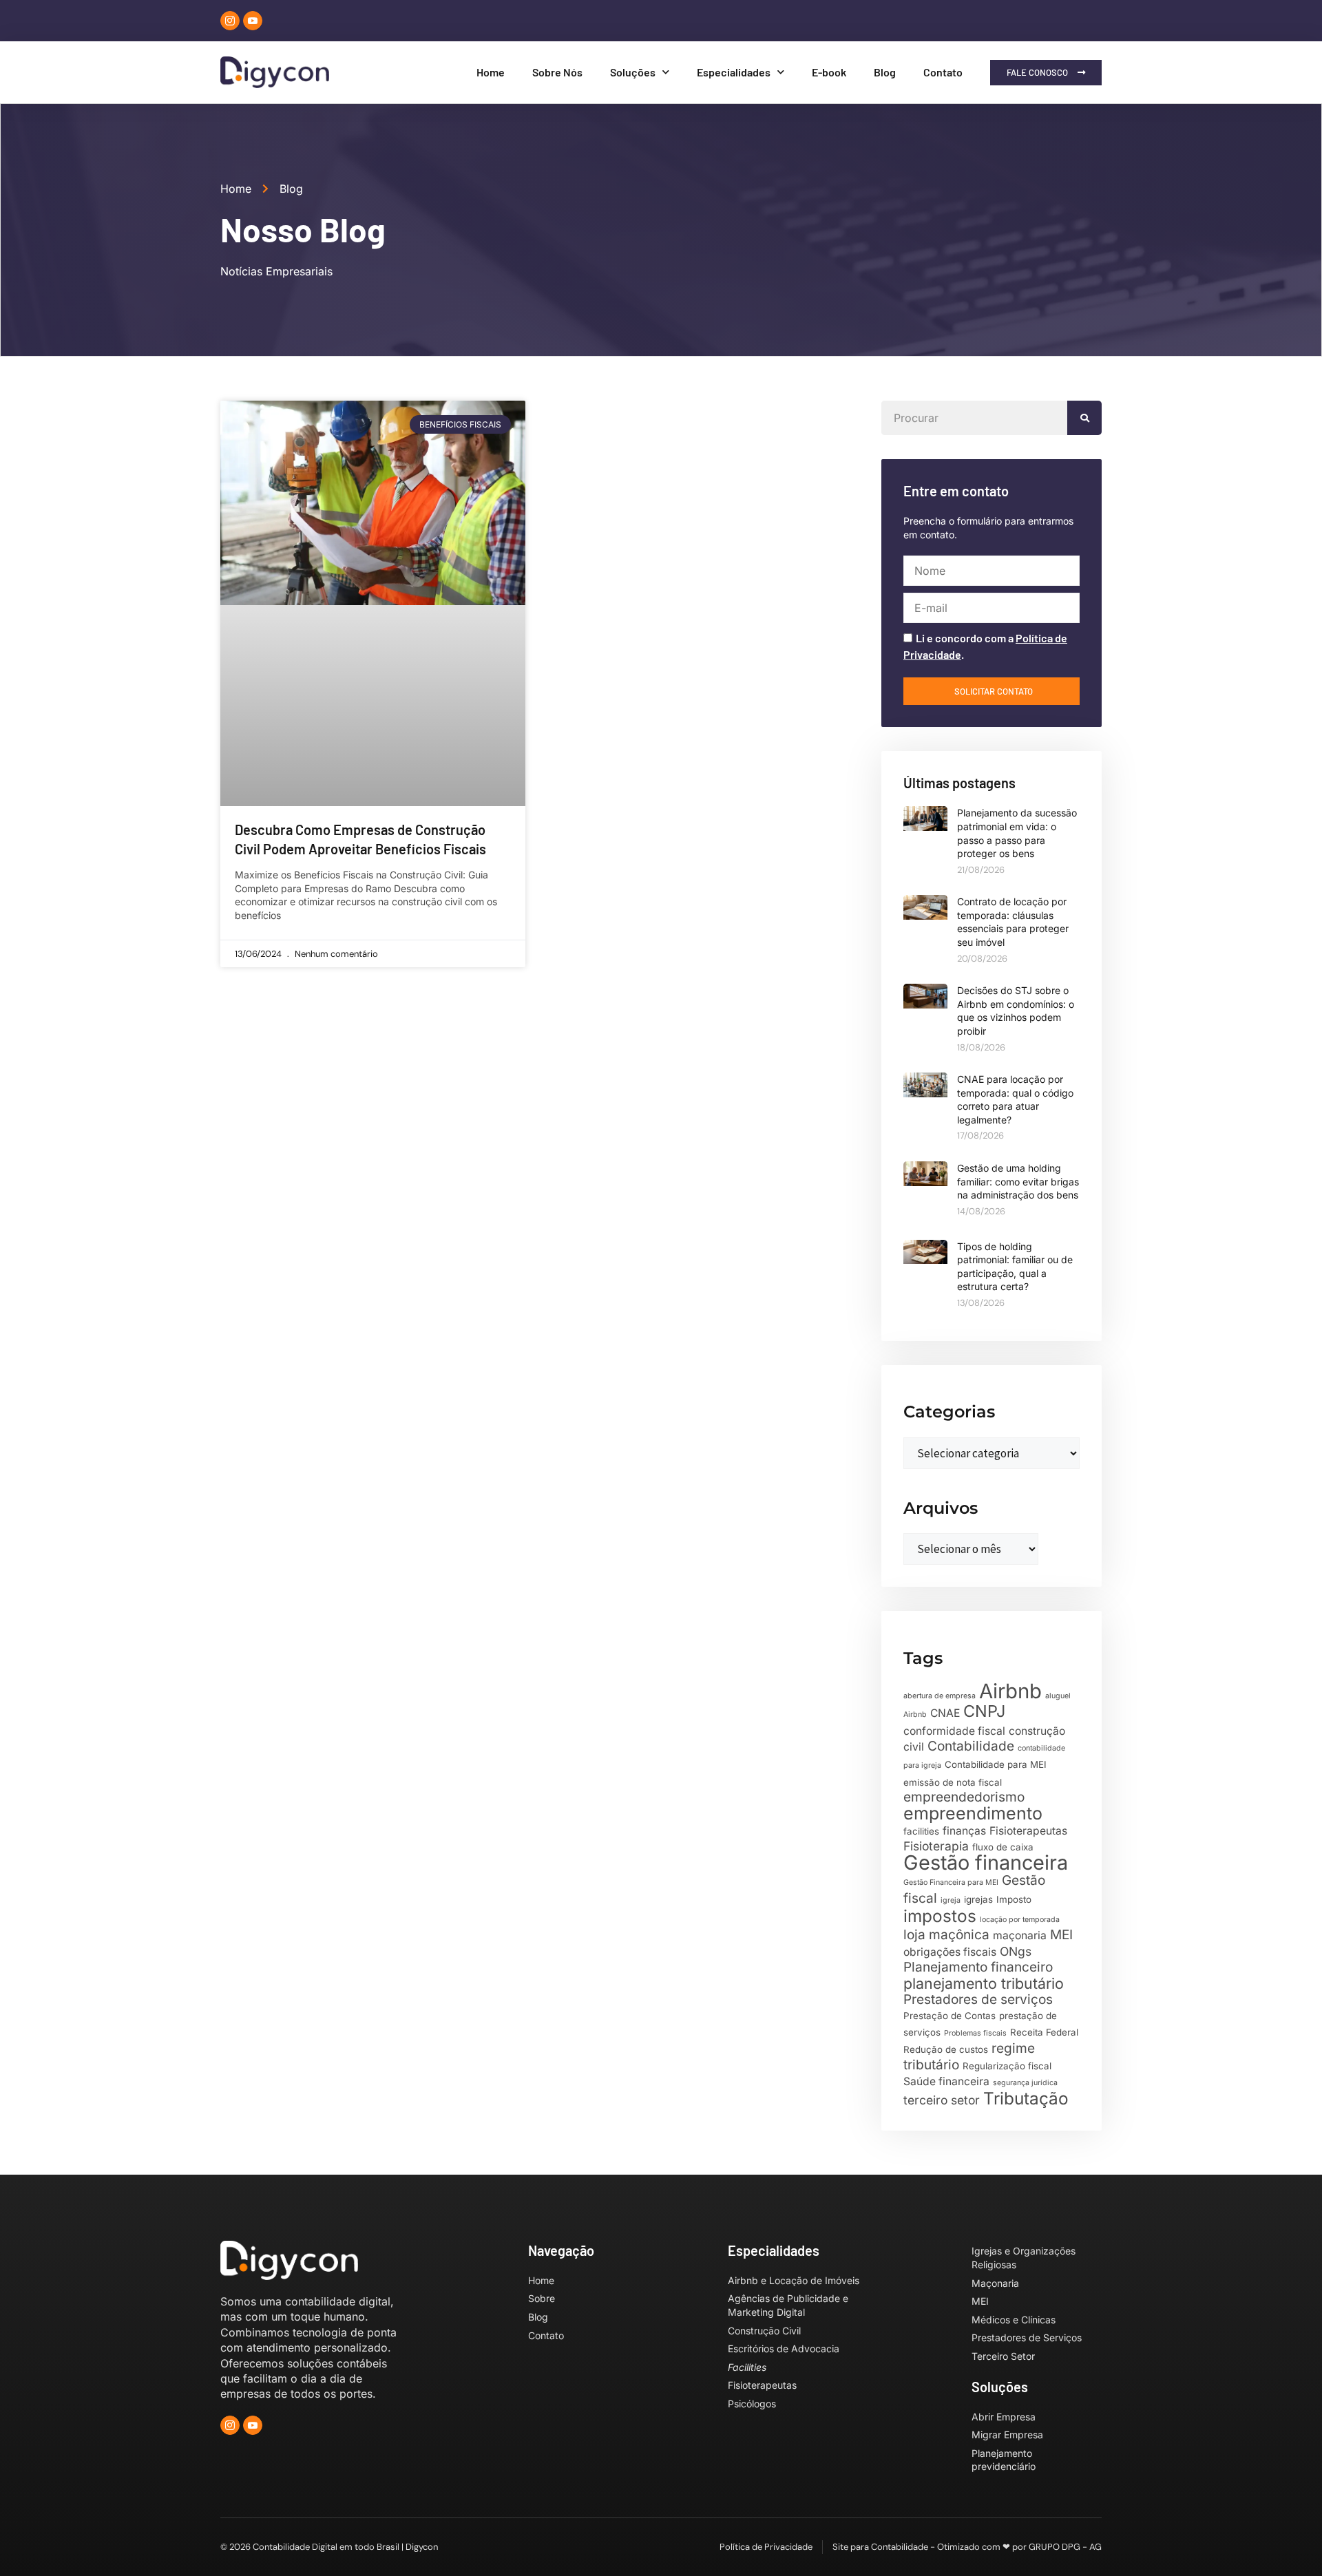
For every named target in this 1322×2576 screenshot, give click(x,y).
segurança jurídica (1025, 2083)
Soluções (633, 72)
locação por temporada (1020, 1920)
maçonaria (1020, 1935)
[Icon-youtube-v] (253, 21)
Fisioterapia (936, 1846)
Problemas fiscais (975, 2033)
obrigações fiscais (950, 1952)
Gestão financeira (986, 1862)
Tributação (1026, 2098)
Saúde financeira (946, 2081)
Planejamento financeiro (978, 1967)
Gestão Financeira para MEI (951, 1882)
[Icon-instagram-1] (230, 21)
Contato (943, 72)
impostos (940, 1916)
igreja (951, 1900)
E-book (829, 72)
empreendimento (973, 1813)
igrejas (978, 1899)
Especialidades (734, 72)
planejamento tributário (984, 1983)
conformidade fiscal (954, 1731)
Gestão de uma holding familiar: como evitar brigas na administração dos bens (1018, 1181)
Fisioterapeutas (1028, 1831)
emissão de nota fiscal (953, 1782)
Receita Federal (1044, 2032)
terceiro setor (942, 2100)
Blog (885, 72)
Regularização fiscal (1007, 2066)
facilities (921, 1831)
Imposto (1014, 1899)
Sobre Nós (557, 72)
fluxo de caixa (1003, 1847)
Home (491, 72)
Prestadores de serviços (978, 1999)
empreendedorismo (964, 1797)
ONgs (1016, 1951)
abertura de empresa (940, 1696)
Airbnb (1010, 1691)
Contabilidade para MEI (996, 1764)
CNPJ (984, 1711)
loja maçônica (946, 1935)
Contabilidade (971, 1746)
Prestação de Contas (949, 2016)
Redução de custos (946, 2049)
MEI (1061, 1935)
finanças (964, 1831)
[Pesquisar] (1084, 418)
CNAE (945, 1713)
